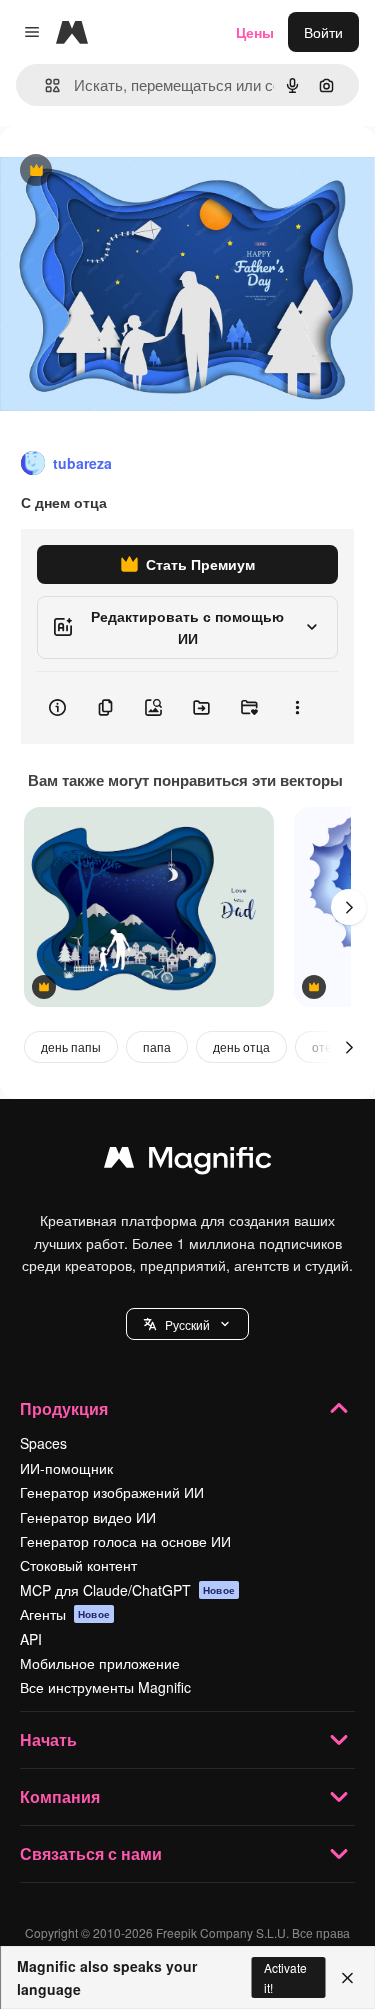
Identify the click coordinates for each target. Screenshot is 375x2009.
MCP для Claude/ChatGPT (127, 1590)
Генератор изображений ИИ (112, 1492)
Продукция (64, 1408)
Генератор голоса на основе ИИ (125, 1541)
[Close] (347, 1978)
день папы (71, 1046)
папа (157, 1046)
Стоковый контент (78, 1565)
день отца (241, 1046)
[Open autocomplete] (44, 85)
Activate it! (285, 1977)
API (31, 1639)
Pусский (187, 1324)
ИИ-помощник (66, 1468)
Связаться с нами (91, 1853)
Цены (255, 32)
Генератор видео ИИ (88, 1517)
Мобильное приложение (100, 1663)
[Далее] (349, 907)
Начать (48, 1739)
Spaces (43, 1443)
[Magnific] (188, 1162)
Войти (323, 32)
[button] (187, 1324)
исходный (134, 171)
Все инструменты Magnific (105, 1687)
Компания (60, 1796)
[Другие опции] (297, 708)
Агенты (65, 1614)
